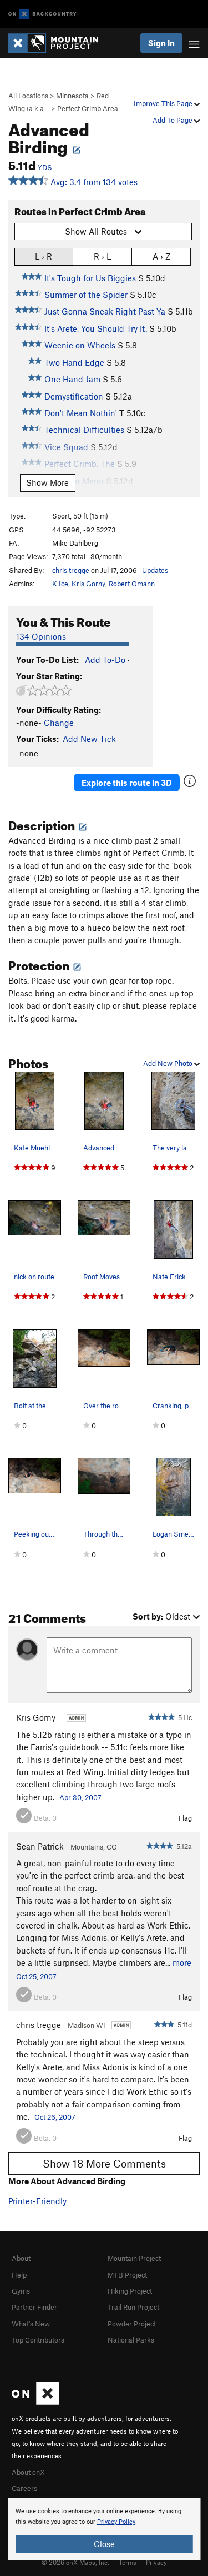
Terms (128, 2562)
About (21, 2258)
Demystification (74, 396)
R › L (102, 256)
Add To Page (173, 120)
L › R (44, 256)
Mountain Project (134, 2258)
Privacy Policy (116, 2522)
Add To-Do (105, 660)
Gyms (21, 2291)
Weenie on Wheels (80, 345)
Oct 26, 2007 (55, 2117)
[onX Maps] (35, 2402)
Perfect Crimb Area (88, 108)
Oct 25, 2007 (36, 1976)
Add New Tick (89, 739)
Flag (185, 1818)
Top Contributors (38, 2340)
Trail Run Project (133, 2307)
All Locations (28, 96)
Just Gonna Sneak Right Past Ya (105, 311)
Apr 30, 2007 (80, 1797)
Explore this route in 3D (127, 783)
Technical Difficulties (84, 430)
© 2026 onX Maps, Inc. (75, 2562)
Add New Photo (169, 1063)
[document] (104, 2529)
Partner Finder (34, 2307)
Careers (24, 2488)
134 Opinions (41, 636)
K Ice (60, 584)
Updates (155, 570)
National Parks (131, 2340)
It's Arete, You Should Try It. (96, 328)
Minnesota (72, 96)
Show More (47, 482)
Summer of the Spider (86, 295)
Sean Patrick (40, 1846)
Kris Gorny (88, 584)
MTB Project (127, 2275)
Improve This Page (164, 103)
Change (59, 723)
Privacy (156, 2562)
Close (104, 2544)
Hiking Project (130, 2291)
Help (19, 2275)
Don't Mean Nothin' (81, 413)
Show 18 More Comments (104, 2163)
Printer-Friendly (37, 2201)
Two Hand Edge (74, 362)
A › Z (161, 256)
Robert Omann (132, 584)
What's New (31, 2324)
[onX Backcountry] (42, 14)
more (182, 1962)
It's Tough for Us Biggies (90, 278)
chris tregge (71, 570)
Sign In (161, 43)
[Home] (59, 43)
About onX (28, 2472)
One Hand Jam (72, 379)
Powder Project (132, 2324)
